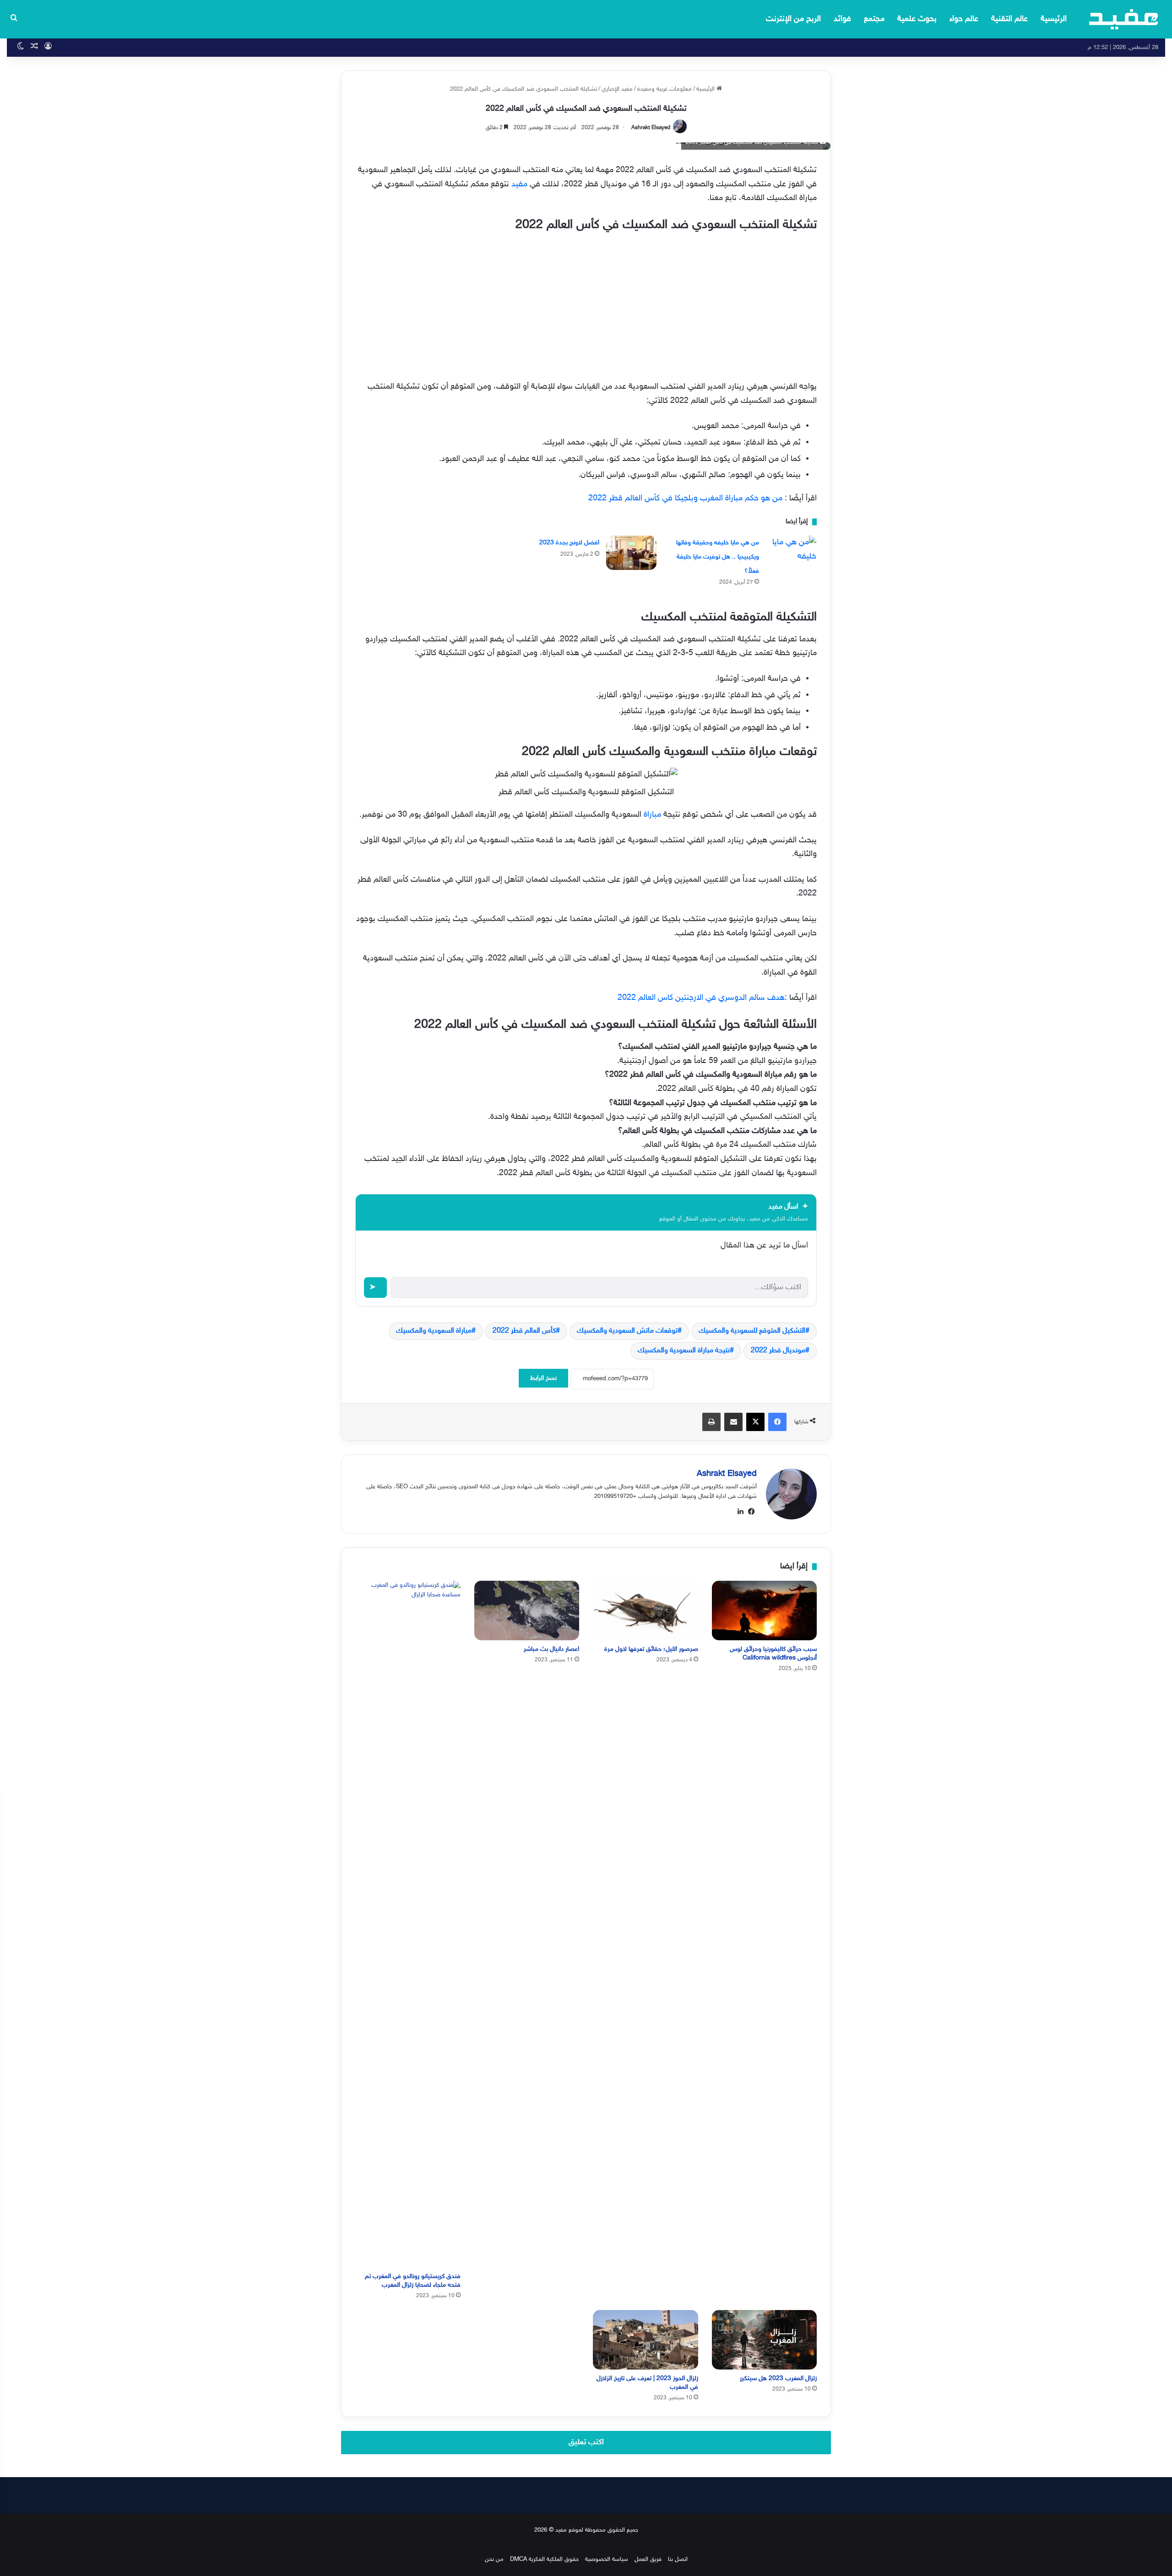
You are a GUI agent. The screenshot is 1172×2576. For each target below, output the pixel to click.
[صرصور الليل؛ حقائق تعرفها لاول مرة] (646, 1610)
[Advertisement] (586, 304)
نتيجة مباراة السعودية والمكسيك (684, 1351)
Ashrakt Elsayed (651, 128)
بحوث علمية (917, 19)
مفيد (518, 184)
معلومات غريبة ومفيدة (665, 89)
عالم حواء (964, 19)
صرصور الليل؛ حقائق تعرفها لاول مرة (651, 1649)
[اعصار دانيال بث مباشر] (527, 1610)
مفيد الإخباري (617, 89)
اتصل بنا (678, 2560)
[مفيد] (1124, 19)
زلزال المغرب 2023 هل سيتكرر (778, 2378)
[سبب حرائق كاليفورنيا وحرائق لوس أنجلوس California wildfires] (765, 1610)
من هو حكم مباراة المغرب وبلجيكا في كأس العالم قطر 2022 (685, 499)
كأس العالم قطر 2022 (524, 1331)
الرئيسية (1054, 19)
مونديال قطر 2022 (778, 1351)
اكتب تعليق (586, 2442)
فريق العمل (648, 2560)
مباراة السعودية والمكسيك (434, 1331)
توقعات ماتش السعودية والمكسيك (627, 1331)
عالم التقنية (1009, 19)
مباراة (651, 815)
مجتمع (874, 19)
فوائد (842, 19)
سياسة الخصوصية (607, 2560)
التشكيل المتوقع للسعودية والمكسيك (752, 1331)
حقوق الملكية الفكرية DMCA (544, 2560)
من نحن (494, 2560)
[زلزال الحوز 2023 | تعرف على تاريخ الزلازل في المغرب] (646, 2340)
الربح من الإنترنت (793, 19)
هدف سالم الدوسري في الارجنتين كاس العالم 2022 (701, 998)
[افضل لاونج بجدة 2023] (631, 553)
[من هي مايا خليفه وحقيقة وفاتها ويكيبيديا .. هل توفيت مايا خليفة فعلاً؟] (791, 553)
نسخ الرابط (543, 1378)
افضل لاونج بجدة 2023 (569, 543)
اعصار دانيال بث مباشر (551, 1649)
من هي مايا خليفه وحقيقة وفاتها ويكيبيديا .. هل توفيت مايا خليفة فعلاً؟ (718, 557)
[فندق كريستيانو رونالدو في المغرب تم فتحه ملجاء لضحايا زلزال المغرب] (408, 1924)
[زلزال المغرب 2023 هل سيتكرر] (765, 2340)
